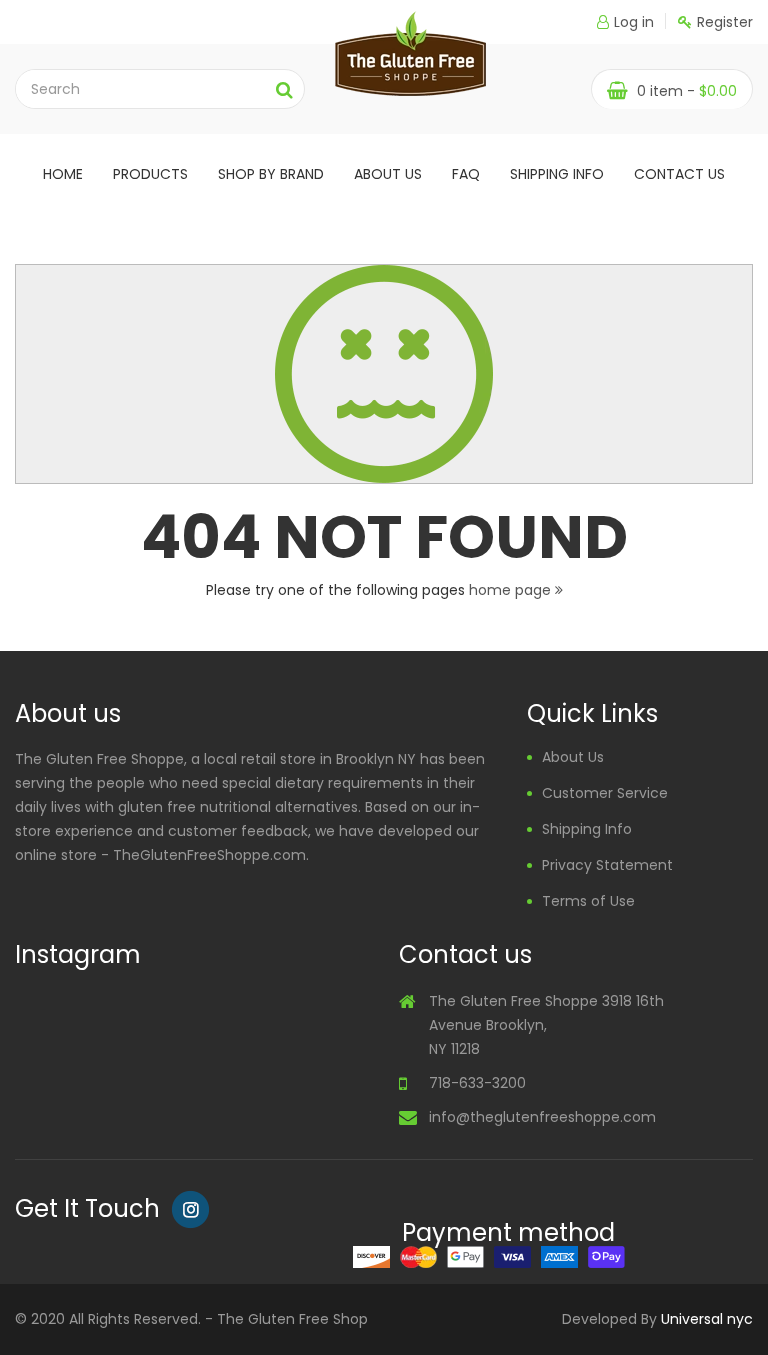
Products (150, 174)
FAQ (466, 174)
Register (725, 22)
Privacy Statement (607, 865)
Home (63, 174)
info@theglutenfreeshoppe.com (542, 1117)
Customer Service (605, 793)
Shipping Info (557, 174)
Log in (634, 22)
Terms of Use (588, 901)
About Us (573, 757)
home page (512, 590)
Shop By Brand (271, 174)
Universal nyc (707, 1319)
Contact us (679, 174)
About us (388, 174)
